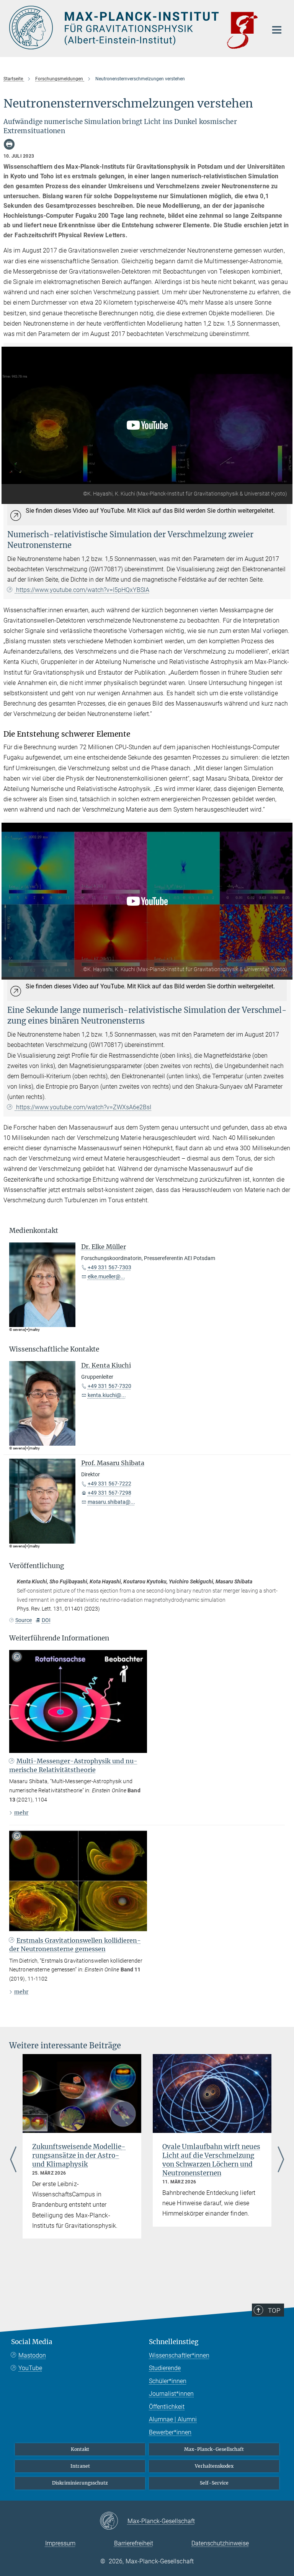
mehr (21, 1813)
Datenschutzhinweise (220, 2543)
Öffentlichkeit (167, 2407)
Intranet (80, 2466)
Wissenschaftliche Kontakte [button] (54, 1349)
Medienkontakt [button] (34, 1231)
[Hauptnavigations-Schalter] (277, 30)
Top (274, 2310)
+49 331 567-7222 (109, 1484)
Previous (13, 2160)
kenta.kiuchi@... (107, 1395)
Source (24, 1620)
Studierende (165, 2368)
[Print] (9, 144)
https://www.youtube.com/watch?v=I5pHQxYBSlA (82, 590)
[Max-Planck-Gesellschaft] (114, 2521)
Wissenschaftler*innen (179, 2355)
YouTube (30, 2368)
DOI (46, 1620)
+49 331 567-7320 (109, 1386)
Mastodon (32, 2355)
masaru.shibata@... (111, 1502)
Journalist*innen (171, 2394)
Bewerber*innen (170, 2432)
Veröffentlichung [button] (37, 1566)
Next (281, 2160)
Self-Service (214, 2483)
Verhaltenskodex (214, 2466)
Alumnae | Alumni (173, 2419)
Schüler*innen (168, 2381)
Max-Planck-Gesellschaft (214, 2449)
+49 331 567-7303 (109, 1267)
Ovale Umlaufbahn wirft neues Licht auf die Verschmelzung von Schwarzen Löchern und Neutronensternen (211, 2160)
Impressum (60, 2543)
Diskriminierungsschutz (80, 2483)
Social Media (32, 2342)
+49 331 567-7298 (109, 1493)
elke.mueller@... (106, 1277)
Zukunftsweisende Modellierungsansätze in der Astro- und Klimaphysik (79, 2155)
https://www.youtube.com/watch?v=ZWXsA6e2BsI (83, 1107)
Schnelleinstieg (174, 2342)
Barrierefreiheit (134, 2543)
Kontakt (80, 2449)
